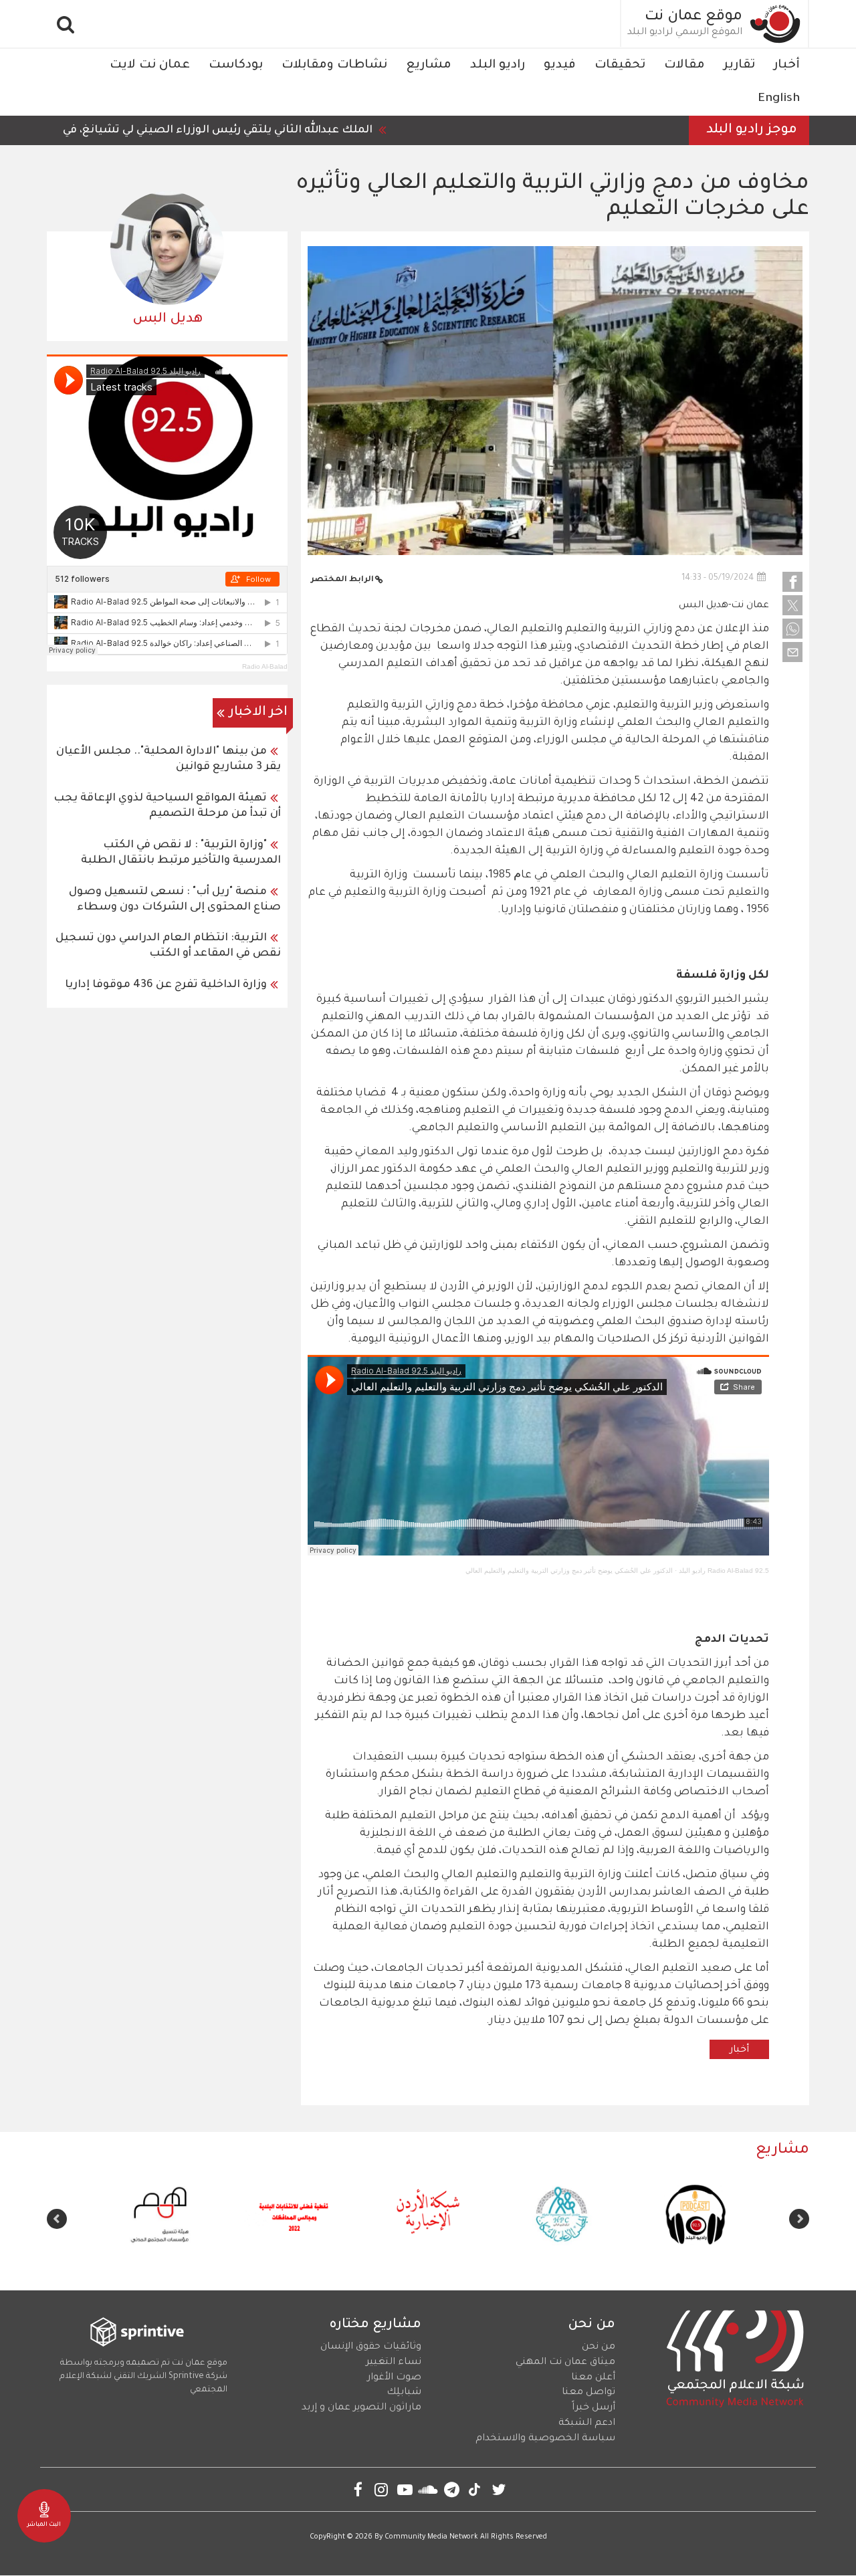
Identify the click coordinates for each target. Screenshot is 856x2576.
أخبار (787, 66)
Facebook (358, 2489)
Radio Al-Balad (265, 666)
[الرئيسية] (776, 24)
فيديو (560, 66)
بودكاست (236, 66)
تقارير (739, 66)
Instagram (382, 2489)
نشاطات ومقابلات (334, 66)
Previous (799, 2219)
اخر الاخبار (258, 713)
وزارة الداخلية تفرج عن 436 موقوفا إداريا (166, 985)
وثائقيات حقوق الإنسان (371, 2347)
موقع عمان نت (693, 17)
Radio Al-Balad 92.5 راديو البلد (724, 1571)
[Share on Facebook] (792, 582)
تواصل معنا (588, 2393)
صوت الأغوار (394, 2378)
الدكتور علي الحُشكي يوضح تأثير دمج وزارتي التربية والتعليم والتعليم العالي (569, 1571)
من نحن (599, 2347)
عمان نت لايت (150, 66)
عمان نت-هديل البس (724, 606)
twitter (499, 2489)
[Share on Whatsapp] (792, 629)
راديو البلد (498, 66)
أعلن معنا (593, 2378)
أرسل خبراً (594, 2408)
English (779, 99)
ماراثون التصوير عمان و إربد (361, 2408)
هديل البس (168, 320)
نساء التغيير (394, 2363)
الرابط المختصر (342, 580)
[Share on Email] (792, 652)
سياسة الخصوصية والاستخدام (545, 2439)
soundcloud (428, 2489)
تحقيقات (620, 66)
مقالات (684, 66)
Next (57, 2219)
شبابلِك (404, 2393)
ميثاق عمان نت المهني (565, 2363)
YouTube (405, 2489)
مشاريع (429, 66)
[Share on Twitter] (792, 605)
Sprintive (186, 2377)
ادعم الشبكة (587, 2424)
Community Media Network (431, 2537)
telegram (452, 2489)
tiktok (475, 2489)
